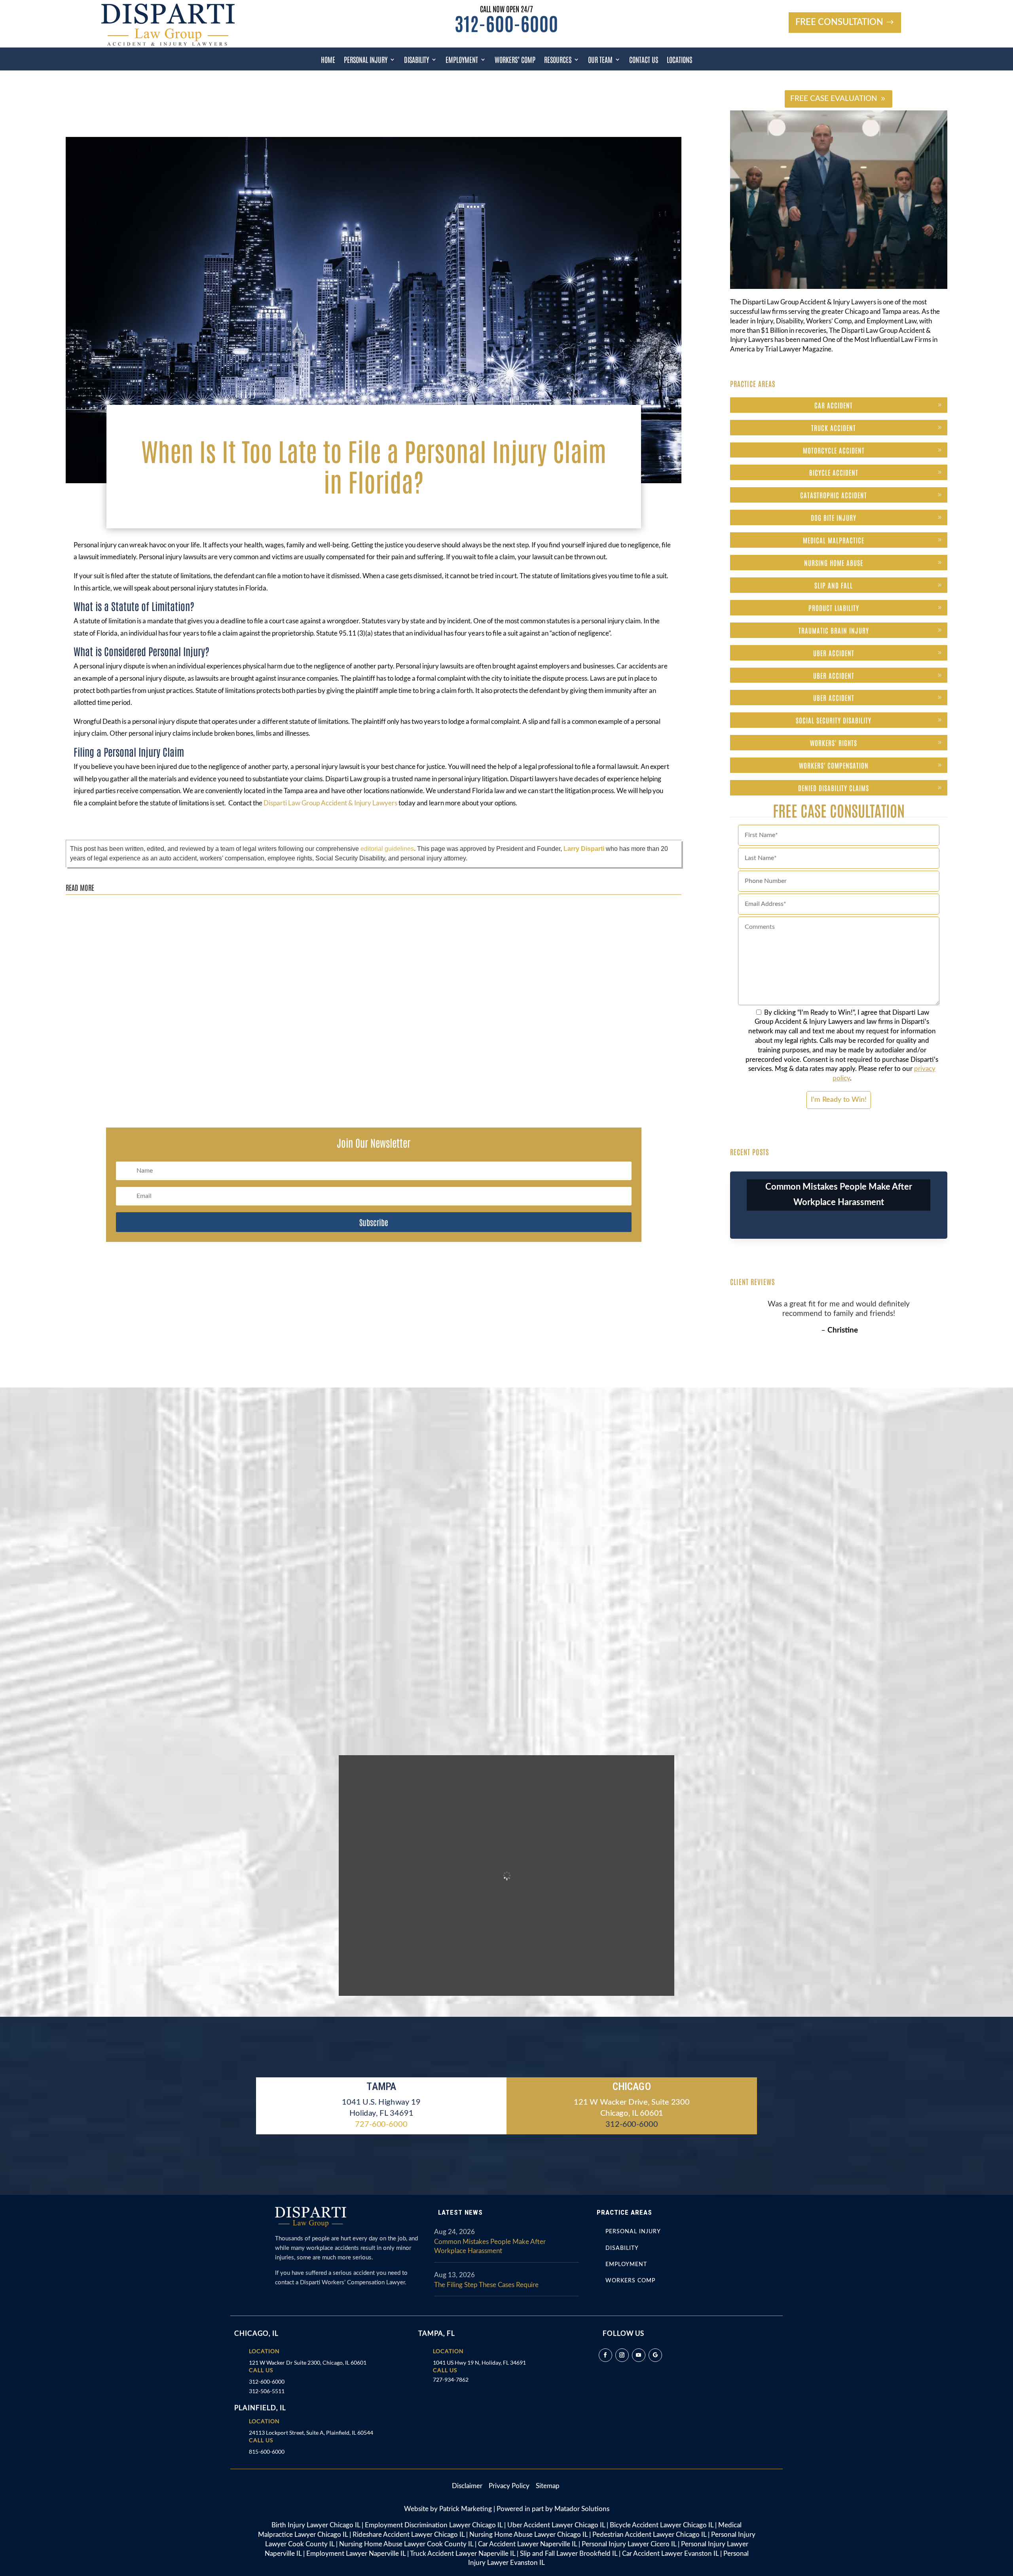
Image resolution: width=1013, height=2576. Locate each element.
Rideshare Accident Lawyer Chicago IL (409, 2535)
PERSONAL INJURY (633, 2232)
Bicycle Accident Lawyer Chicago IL (662, 2525)
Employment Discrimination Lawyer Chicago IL (434, 2525)
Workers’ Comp (515, 59)
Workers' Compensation (834, 765)
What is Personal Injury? (111, 1063)
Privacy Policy (510, 2486)
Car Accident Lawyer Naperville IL (527, 2544)
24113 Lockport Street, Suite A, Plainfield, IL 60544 (311, 2433)
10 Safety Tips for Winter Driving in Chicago (135, 987)
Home (328, 59)
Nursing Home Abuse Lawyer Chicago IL (528, 2535)
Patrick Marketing (466, 2509)
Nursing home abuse (834, 562)
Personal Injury (366, 59)
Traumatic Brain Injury (834, 630)
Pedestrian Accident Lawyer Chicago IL (649, 2535)
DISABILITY (622, 2248)
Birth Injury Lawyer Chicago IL (316, 2525)
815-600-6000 (267, 2452)
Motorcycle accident (834, 450)
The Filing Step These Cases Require (486, 2285)
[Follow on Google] (655, 2355)
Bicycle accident (834, 472)
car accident (834, 405)
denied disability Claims (834, 788)
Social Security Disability (834, 720)
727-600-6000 (381, 2124)
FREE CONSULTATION (839, 22)
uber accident (834, 653)
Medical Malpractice (834, 540)
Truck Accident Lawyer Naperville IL (463, 2554)
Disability (416, 59)
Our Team (600, 59)
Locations (679, 59)
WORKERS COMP (630, 2281)
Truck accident (834, 427)
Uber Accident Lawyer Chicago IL (556, 2525)
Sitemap (548, 2486)
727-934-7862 (451, 2380)
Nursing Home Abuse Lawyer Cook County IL (406, 2544)
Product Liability (834, 607)
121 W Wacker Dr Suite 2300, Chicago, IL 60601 (308, 2362)
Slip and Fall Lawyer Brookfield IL (569, 2554)
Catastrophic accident (834, 495)
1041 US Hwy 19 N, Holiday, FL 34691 (479, 2362)
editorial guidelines (387, 849)
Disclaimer (470, 2486)
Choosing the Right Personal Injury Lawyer (135, 910)
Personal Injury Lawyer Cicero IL (629, 2544)
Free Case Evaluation (834, 99)
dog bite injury (834, 517)
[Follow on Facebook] (605, 2355)
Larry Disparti (584, 849)
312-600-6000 (506, 23)
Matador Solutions (582, 2509)
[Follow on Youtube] (639, 2355)
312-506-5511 (267, 2391)
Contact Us (644, 59)
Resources (558, 59)
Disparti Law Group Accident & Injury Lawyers (331, 803)
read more (87, 934)
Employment (462, 59)
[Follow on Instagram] (622, 2355)
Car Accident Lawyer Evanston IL (670, 2554)
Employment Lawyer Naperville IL (356, 2554)
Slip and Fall (834, 585)
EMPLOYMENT (626, 2265)
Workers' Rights (834, 742)
